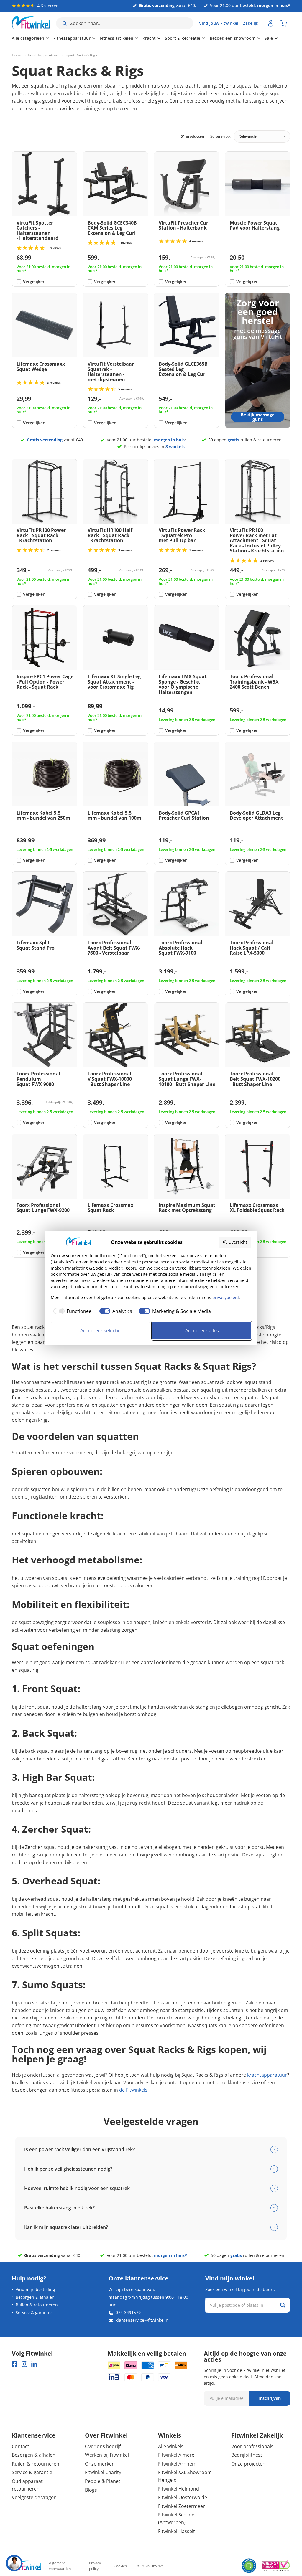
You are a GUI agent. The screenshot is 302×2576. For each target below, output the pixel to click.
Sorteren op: (220, 136)
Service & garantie (34, 2312)
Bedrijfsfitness (247, 2455)
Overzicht (238, 1242)
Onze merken (100, 2464)
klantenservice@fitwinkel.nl (143, 2320)
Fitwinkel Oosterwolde (183, 2497)
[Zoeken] (283, 2305)
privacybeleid (226, 1297)
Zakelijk (251, 23)
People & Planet (103, 2481)
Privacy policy (95, 2566)
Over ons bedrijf (103, 2446)
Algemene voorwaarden (60, 2566)
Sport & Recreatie (183, 38)
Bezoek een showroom (233, 38)
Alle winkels (171, 2446)
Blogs (91, 2490)
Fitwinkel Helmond (179, 2489)
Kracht (149, 38)
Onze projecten (248, 2464)
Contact (20, 2446)
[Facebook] (15, 2364)
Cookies (120, 2566)
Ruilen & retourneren (37, 2305)
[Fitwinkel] (27, 2566)
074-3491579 (128, 2312)
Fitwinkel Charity (103, 2472)
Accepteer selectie (100, 1331)
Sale (269, 38)
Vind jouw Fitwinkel (219, 23)
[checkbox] (72, 1311)
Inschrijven (270, 2398)
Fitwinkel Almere (176, 2455)
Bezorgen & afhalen (35, 2297)
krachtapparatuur (267, 2075)
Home (17, 55)
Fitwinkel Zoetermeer (182, 2506)
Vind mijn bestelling (35, 2289)
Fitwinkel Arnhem (177, 2464)
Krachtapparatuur (43, 55)
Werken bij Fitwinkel (107, 2455)
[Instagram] (24, 2364)
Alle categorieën (28, 38)
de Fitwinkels (133, 2090)
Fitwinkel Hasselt (177, 2531)
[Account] (271, 23)
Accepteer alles (202, 1331)
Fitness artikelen (117, 38)
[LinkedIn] (34, 2364)
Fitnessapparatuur (72, 38)
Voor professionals (252, 2446)
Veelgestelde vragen (34, 2497)
